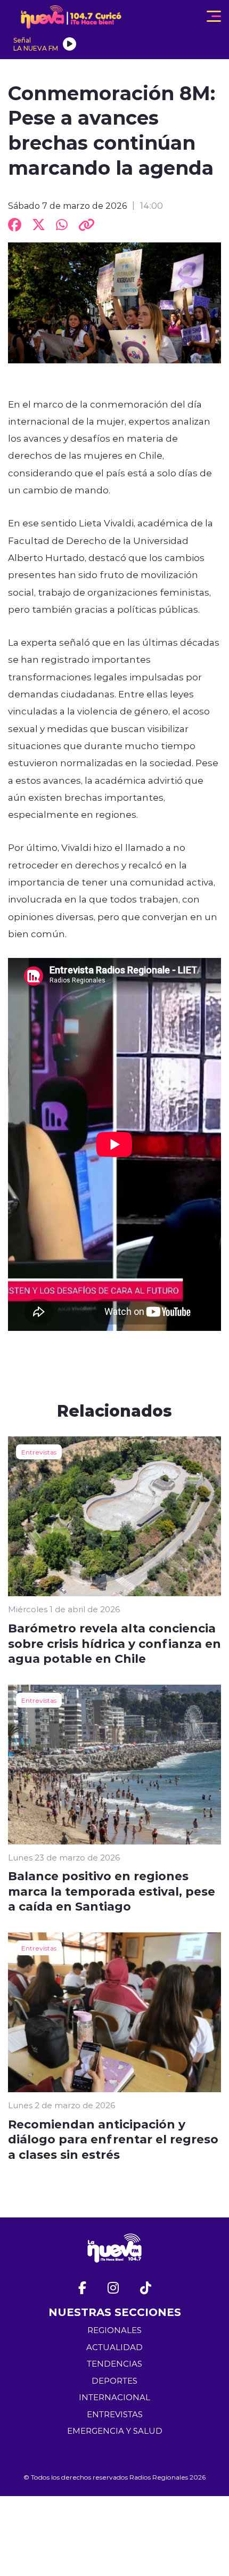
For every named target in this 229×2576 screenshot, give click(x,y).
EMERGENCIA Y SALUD (115, 2431)
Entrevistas (39, 1452)
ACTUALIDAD (114, 2347)
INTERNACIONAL (114, 2397)
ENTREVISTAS (115, 2414)
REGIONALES (114, 2330)
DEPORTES (114, 2381)
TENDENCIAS (114, 2364)
